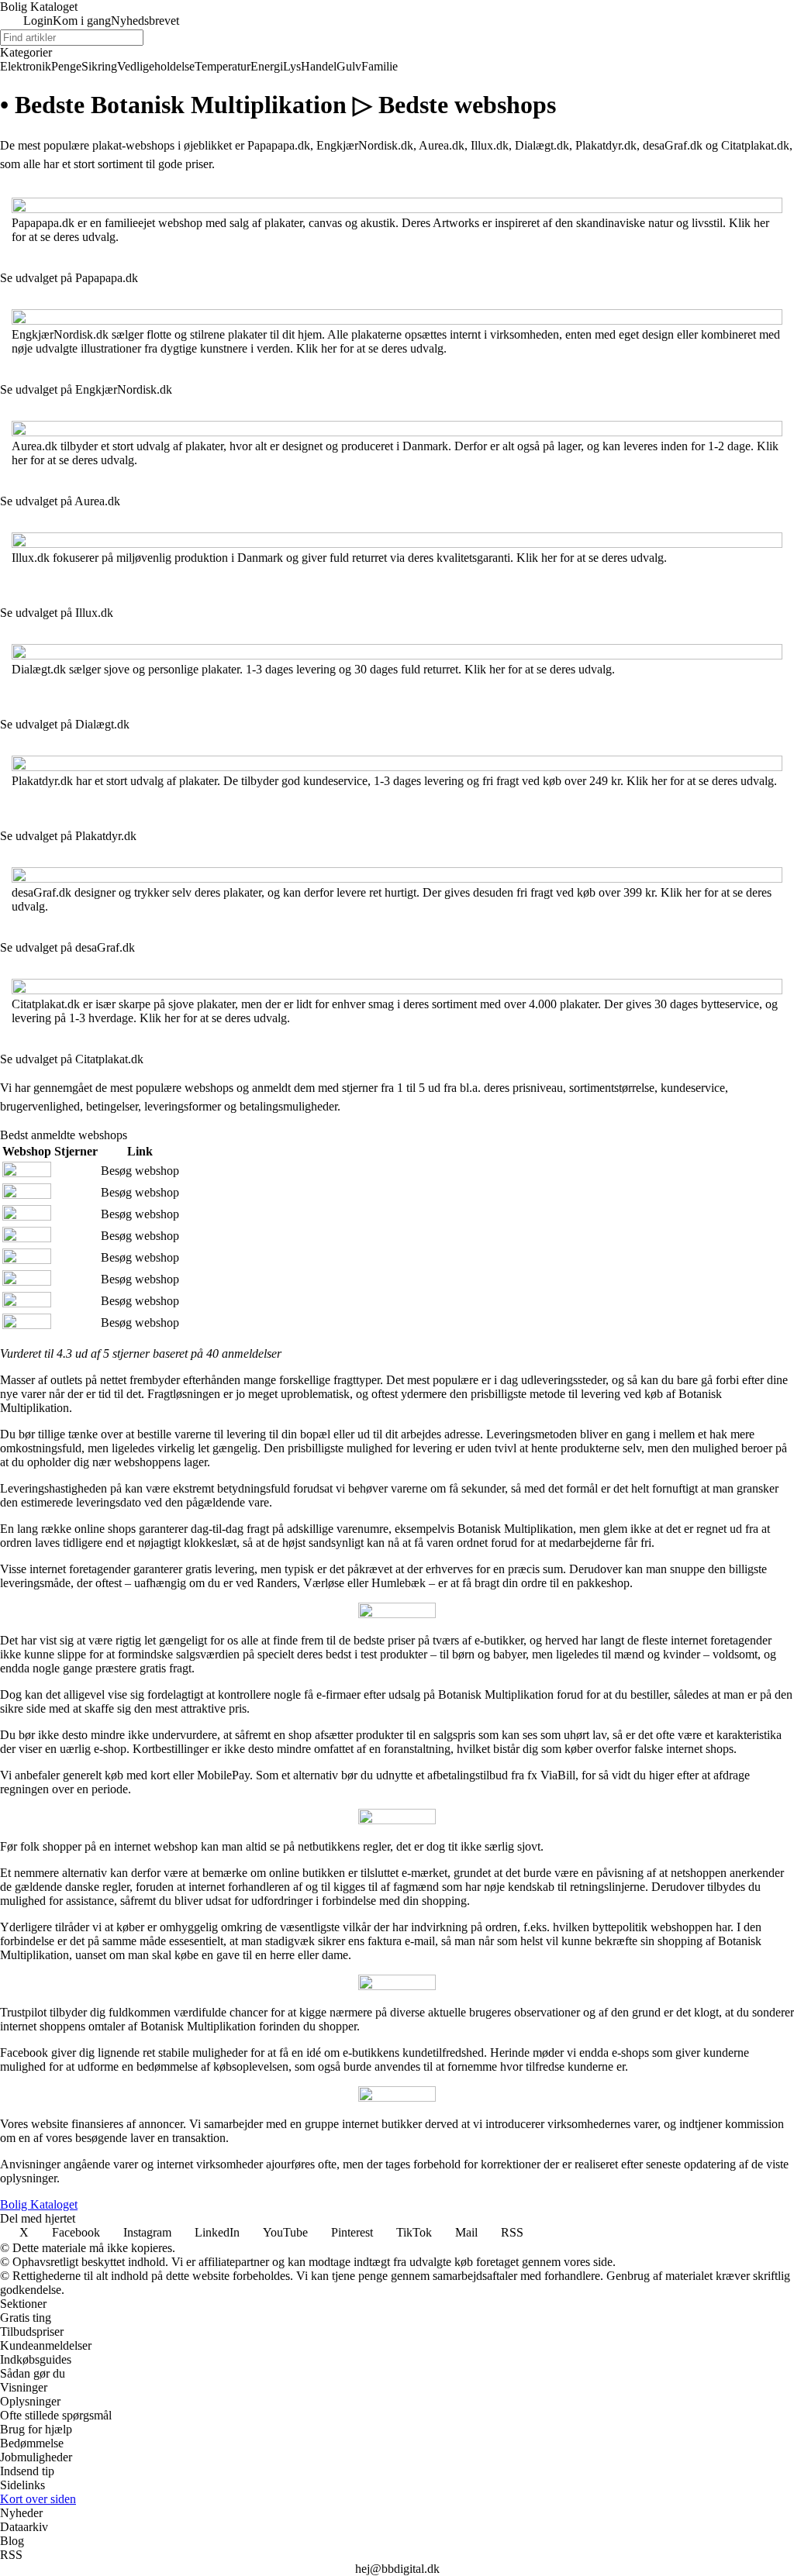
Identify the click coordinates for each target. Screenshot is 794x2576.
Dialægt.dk (542, 145)
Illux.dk (490, 145)
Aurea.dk (442, 145)
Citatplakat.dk (755, 145)
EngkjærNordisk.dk (365, 145)
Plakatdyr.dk (606, 145)
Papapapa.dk (279, 145)
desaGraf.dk (673, 145)
